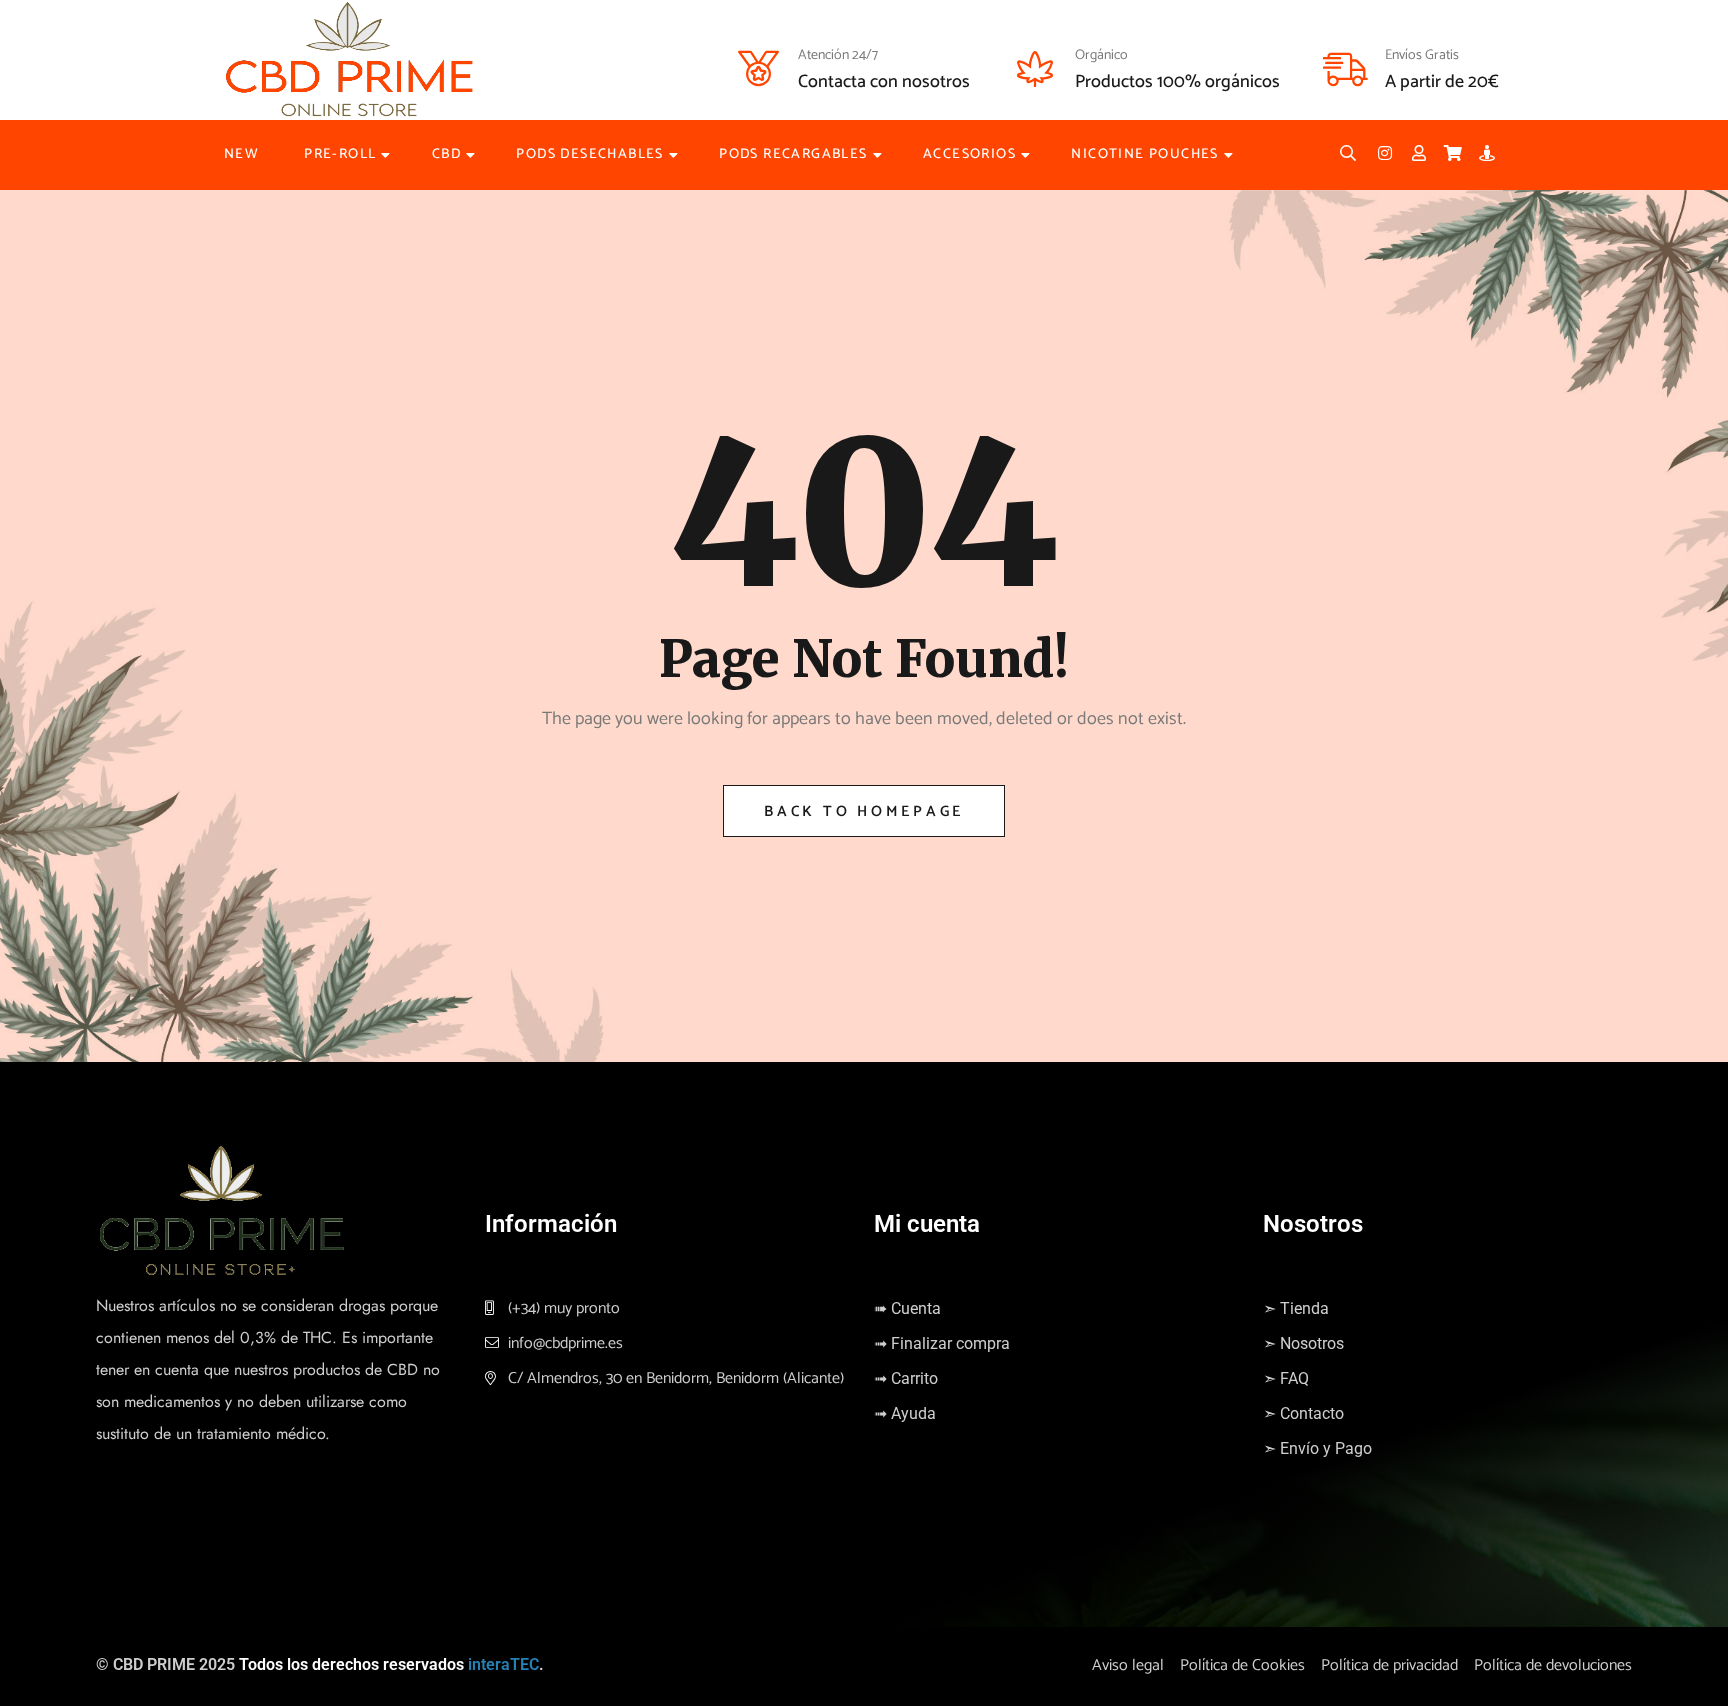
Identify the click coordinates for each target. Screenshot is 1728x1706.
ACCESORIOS (969, 154)
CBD (446, 154)
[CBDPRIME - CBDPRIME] (349, 59)
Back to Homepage (864, 811)
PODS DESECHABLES (589, 154)
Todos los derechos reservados (351, 1664)
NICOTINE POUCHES (1144, 154)
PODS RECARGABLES (793, 154)
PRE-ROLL (340, 154)
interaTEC (503, 1664)
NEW (241, 154)
